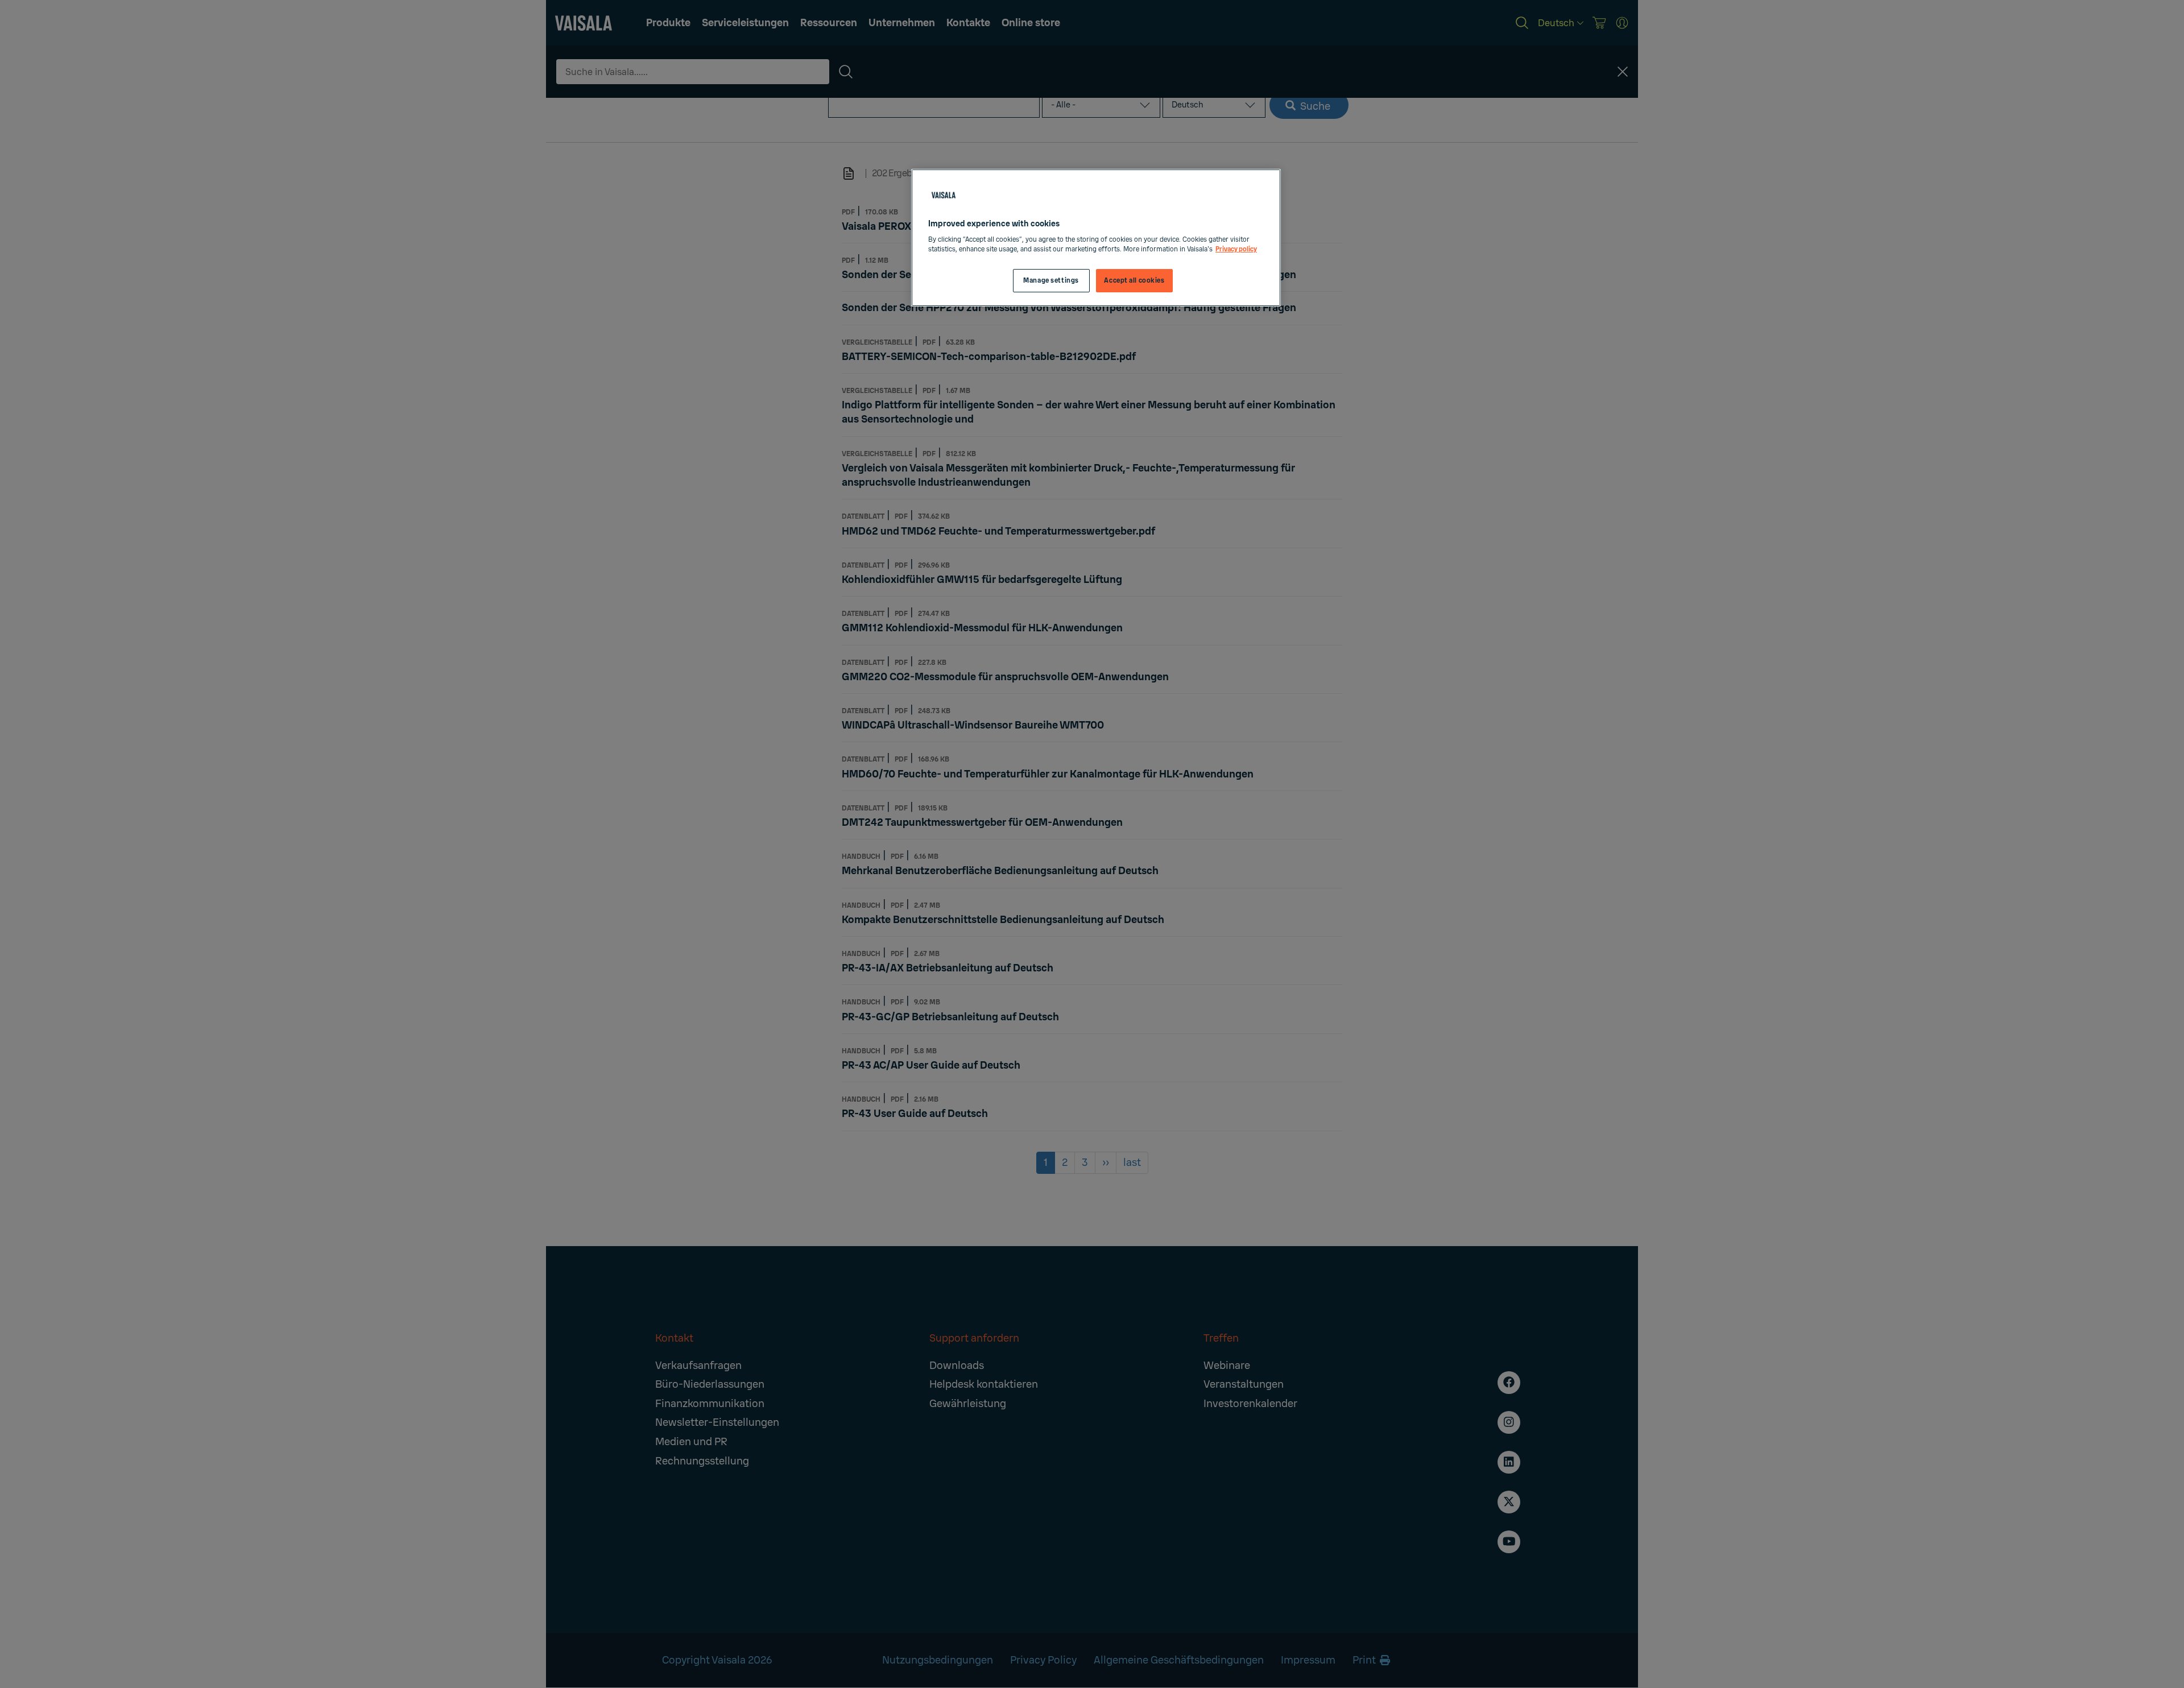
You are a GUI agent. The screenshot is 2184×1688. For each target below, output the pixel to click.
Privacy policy (1236, 249)
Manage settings (1051, 281)
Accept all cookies (1134, 281)
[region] (1096, 238)
